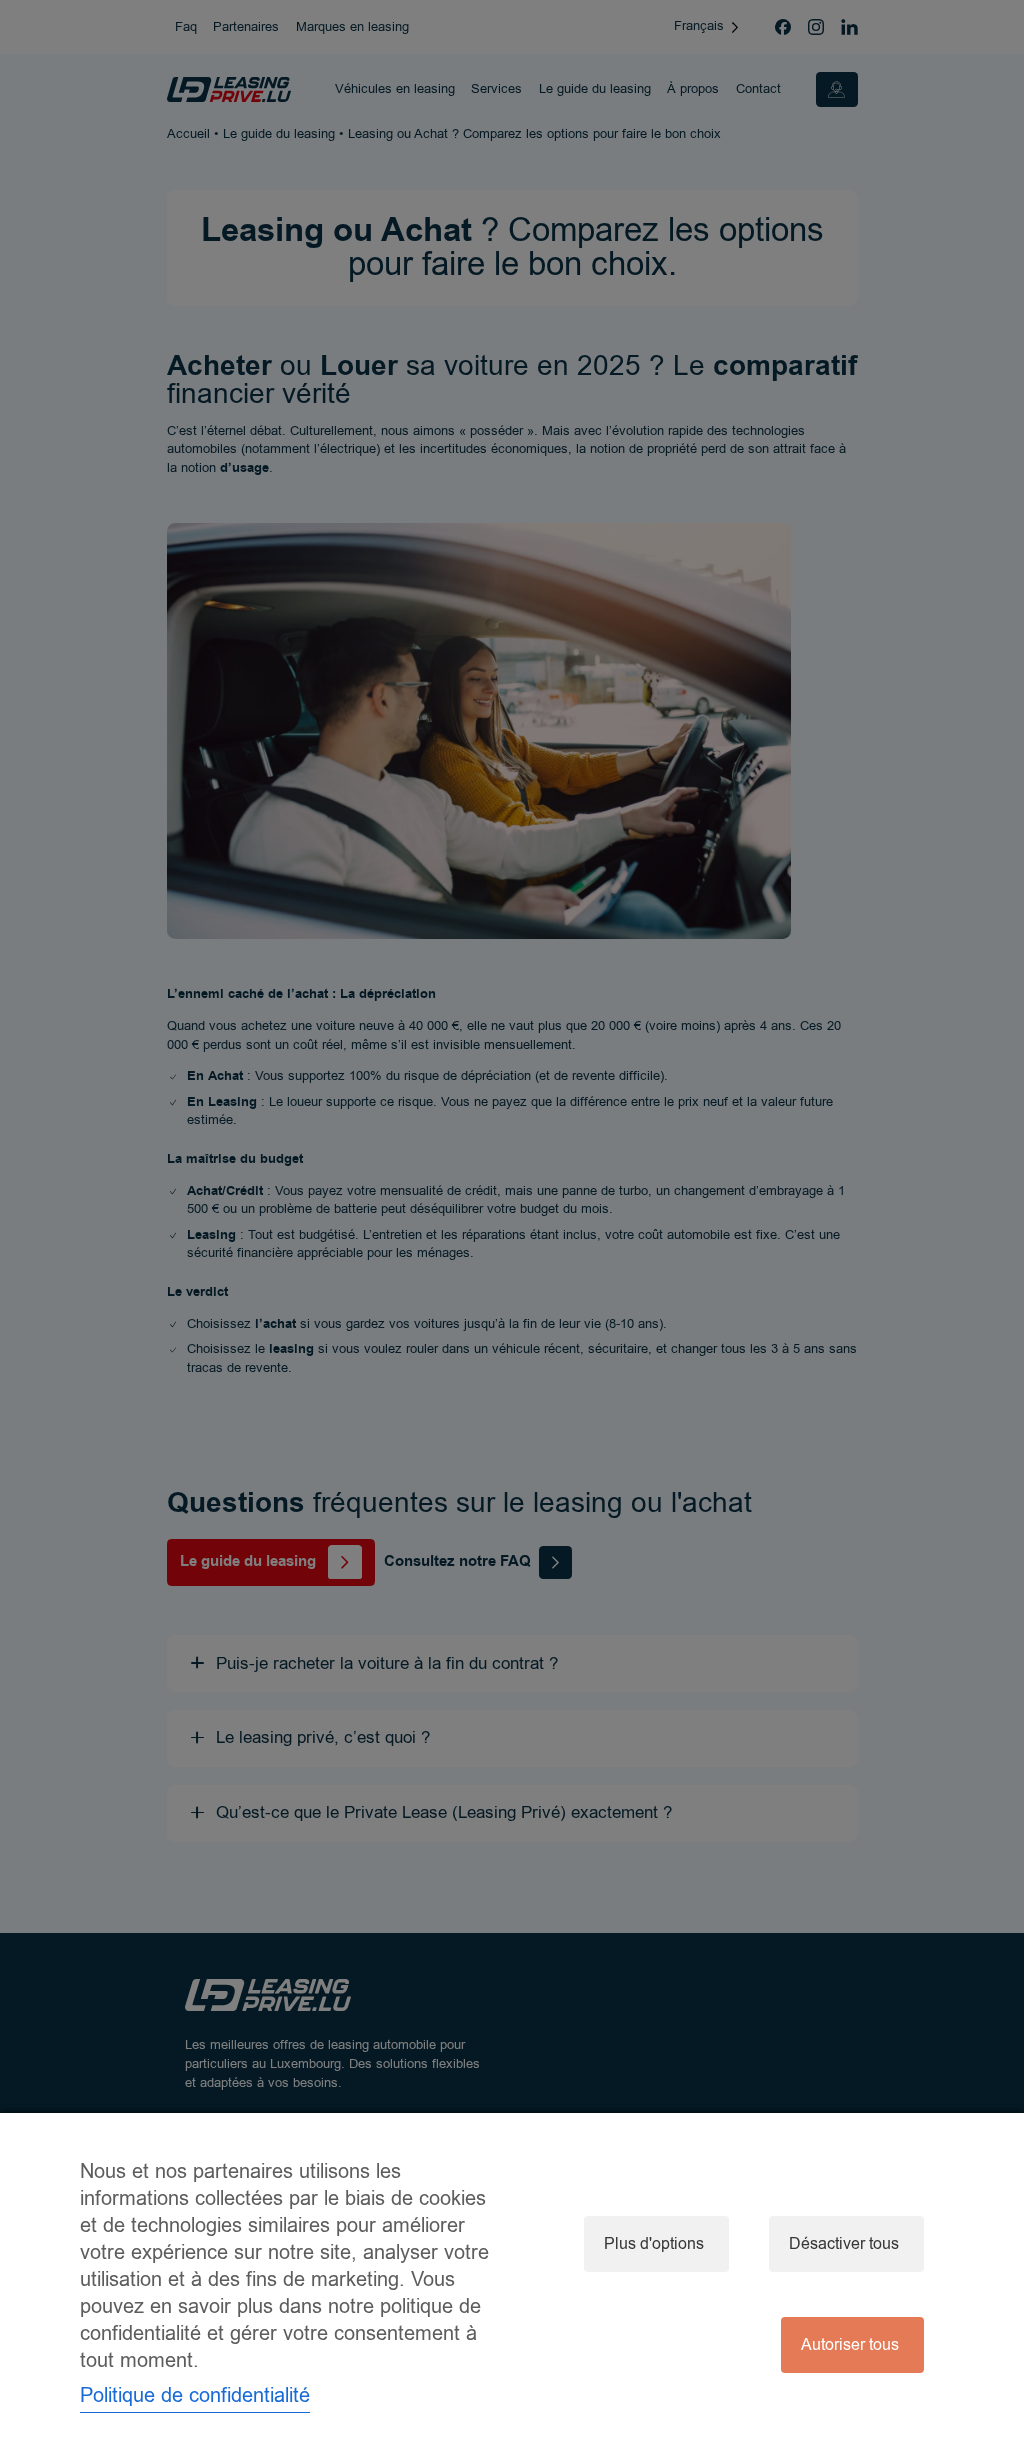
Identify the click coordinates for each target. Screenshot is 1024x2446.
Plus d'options (654, 2244)
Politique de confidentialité (195, 2395)
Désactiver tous (844, 2244)
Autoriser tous (850, 2345)
